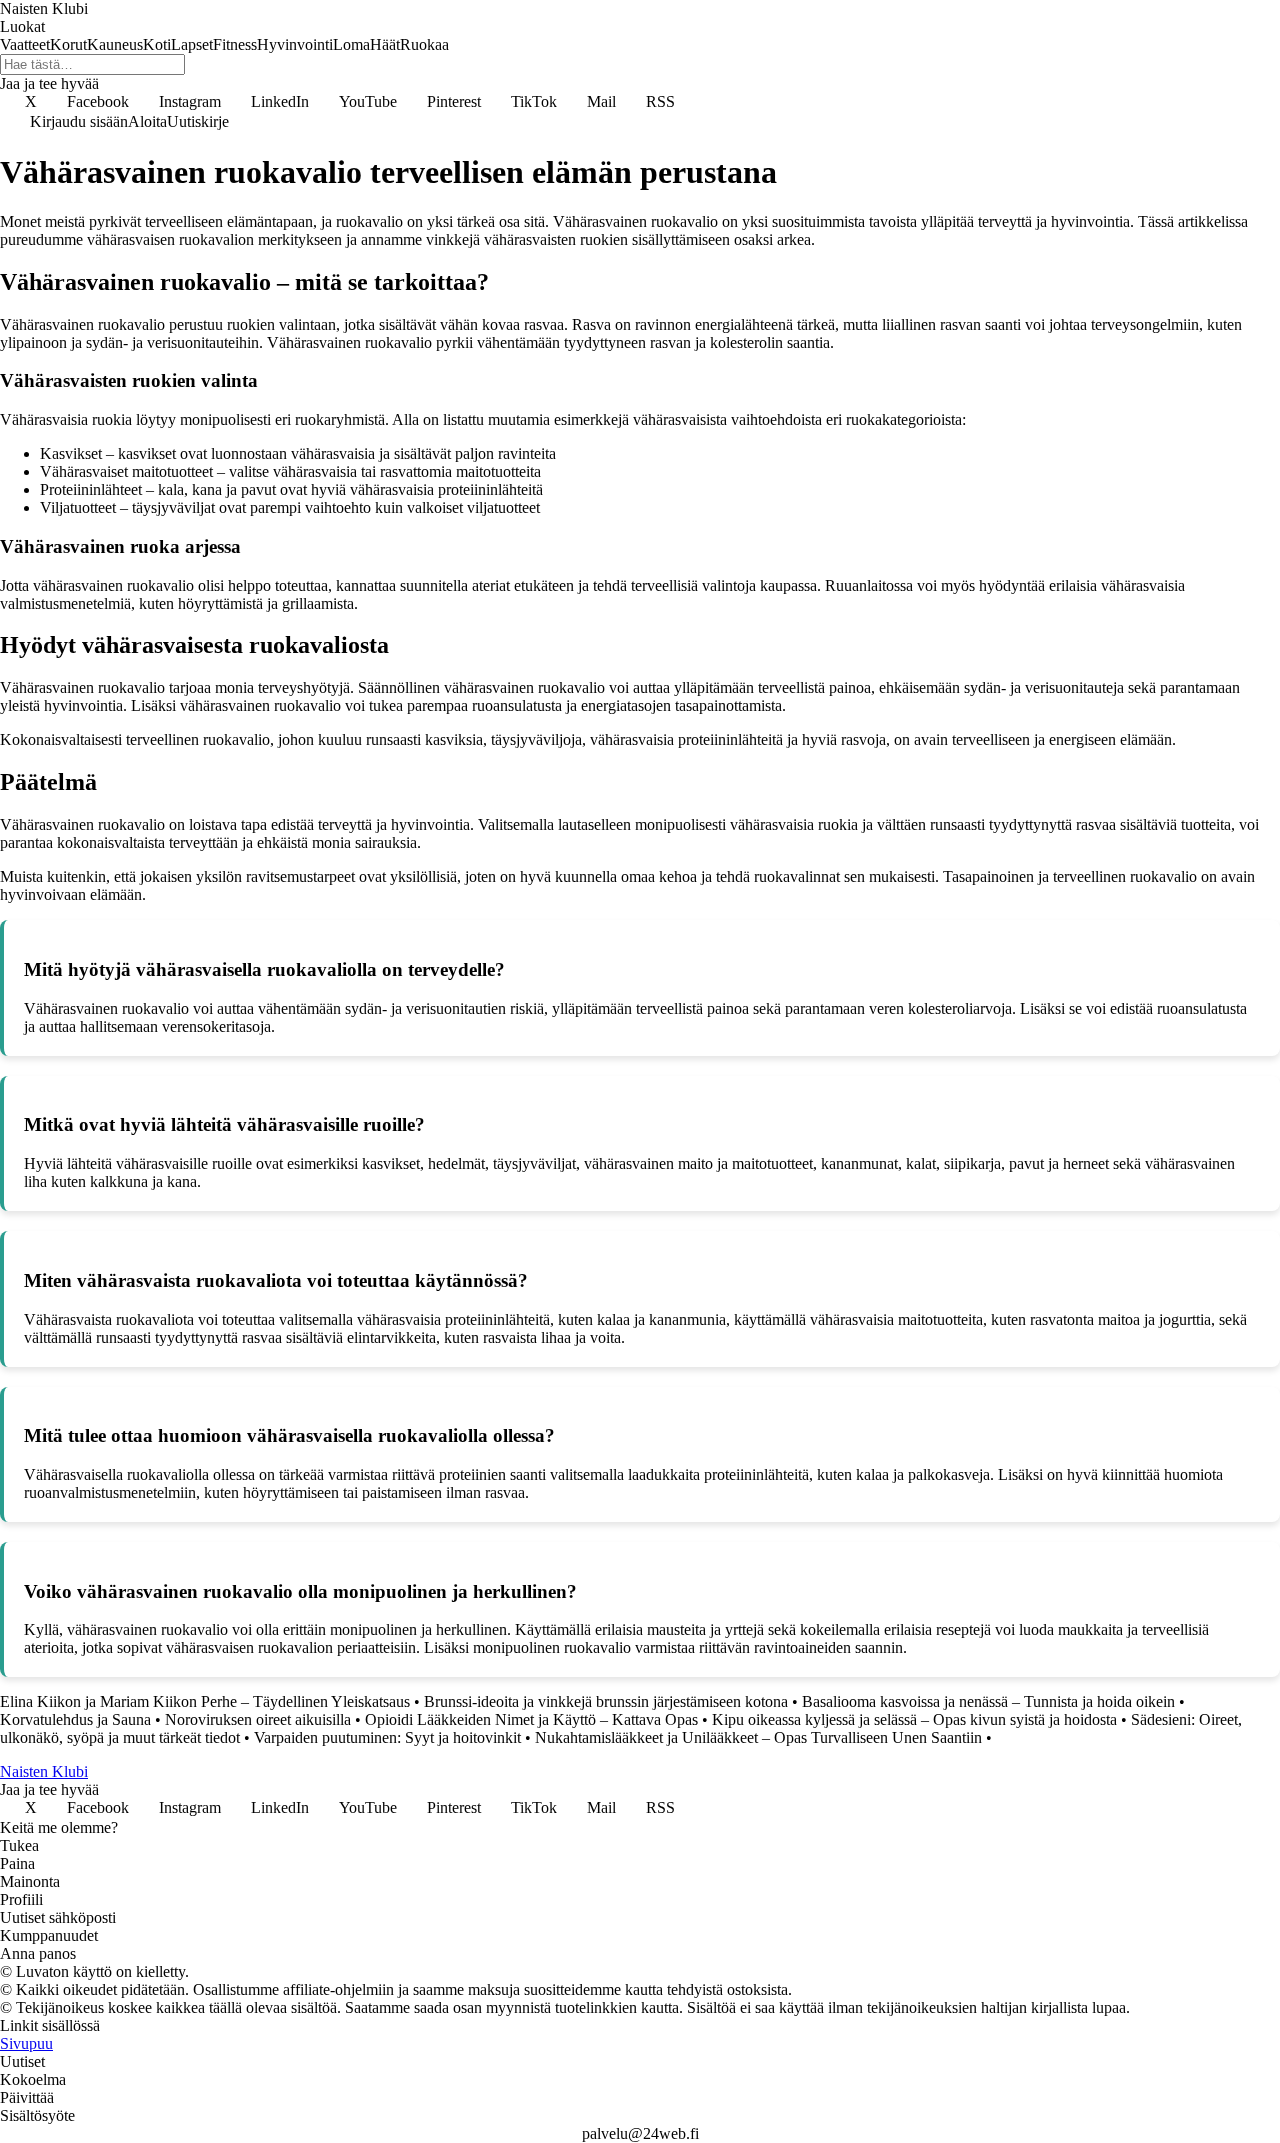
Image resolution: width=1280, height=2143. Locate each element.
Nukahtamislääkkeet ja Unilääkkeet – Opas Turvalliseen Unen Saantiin (758, 1737)
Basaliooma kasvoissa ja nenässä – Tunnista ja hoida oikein (988, 1701)
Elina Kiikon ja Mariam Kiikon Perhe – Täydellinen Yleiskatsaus (205, 1701)
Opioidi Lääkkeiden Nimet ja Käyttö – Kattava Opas (531, 1719)
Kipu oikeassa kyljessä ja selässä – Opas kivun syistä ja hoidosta (914, 1719)
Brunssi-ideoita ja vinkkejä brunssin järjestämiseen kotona (606, 1701)
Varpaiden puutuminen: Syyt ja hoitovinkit (387, 1737)
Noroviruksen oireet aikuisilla (258, 1719)
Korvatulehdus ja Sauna (75, 1719)
